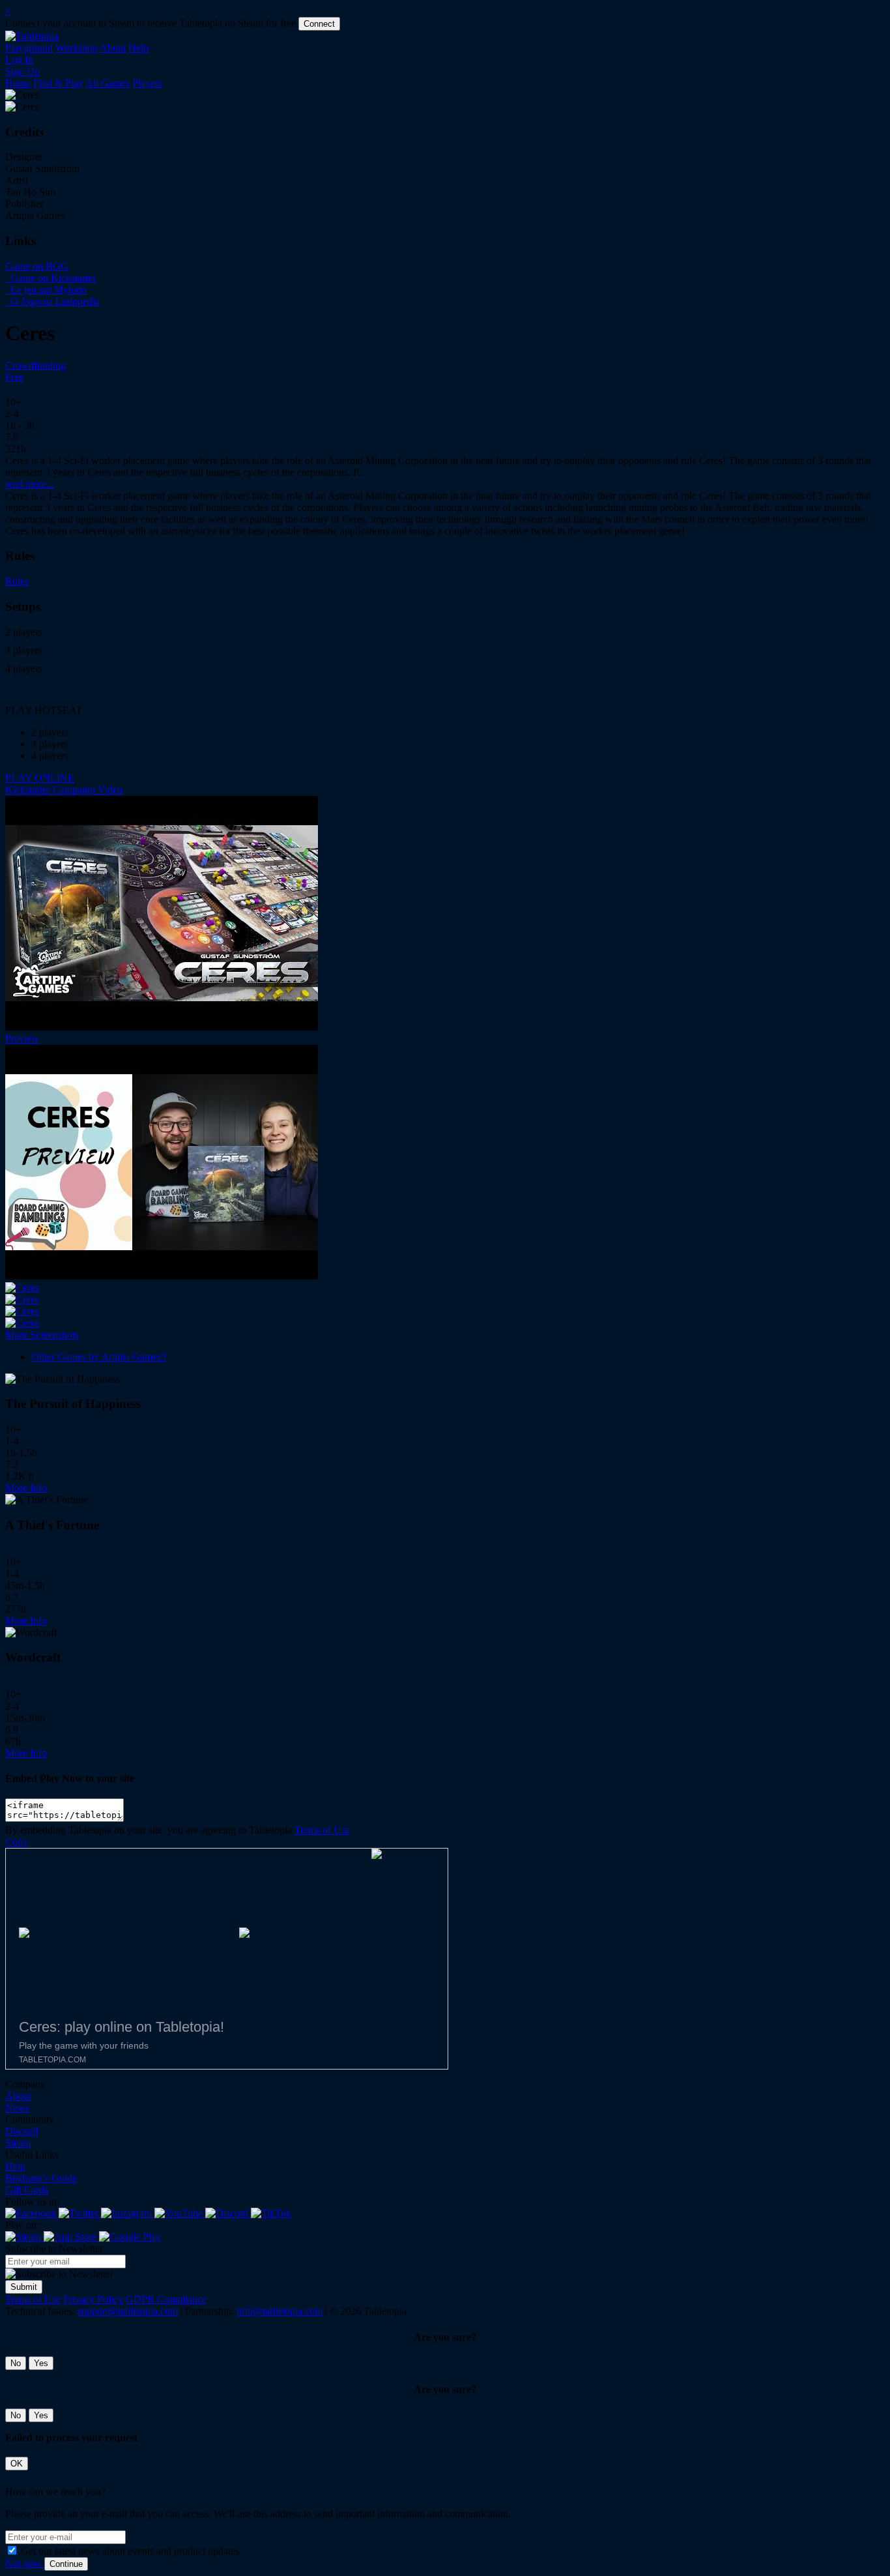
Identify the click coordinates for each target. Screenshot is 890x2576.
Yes (41, 2363)
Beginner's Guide (41, 2178)
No (16, 2363)
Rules (17, 581)
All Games (108, 83)
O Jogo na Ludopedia (54, 301)
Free (14, 377)
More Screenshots (42, 1335)
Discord (22, 2131)
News (17, 2108)
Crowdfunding (36, 365)
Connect (319, 24)
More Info (26, 1488)
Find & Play (58, 83)
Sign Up (22, 71)
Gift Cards (27, 2190)
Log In (19, 60)
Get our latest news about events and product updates (130, 2551)
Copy (17, 1842)
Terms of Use (322, 1830)
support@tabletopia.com (128, 2311)
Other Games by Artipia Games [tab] (99, 1357)
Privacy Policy (93, 2299)
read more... (30, 484)
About (113, 48)
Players (147, 83)
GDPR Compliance (166, 2299)
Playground (29, 48)
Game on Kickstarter (52, 278)
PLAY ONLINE (40, 778)
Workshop (77, 48)
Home (18, 83)
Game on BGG (37, 266)
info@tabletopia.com (280, 2311)
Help (138, 48)
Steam (18, 2143)
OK (17, 2464)
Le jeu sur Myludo (47, 290)
